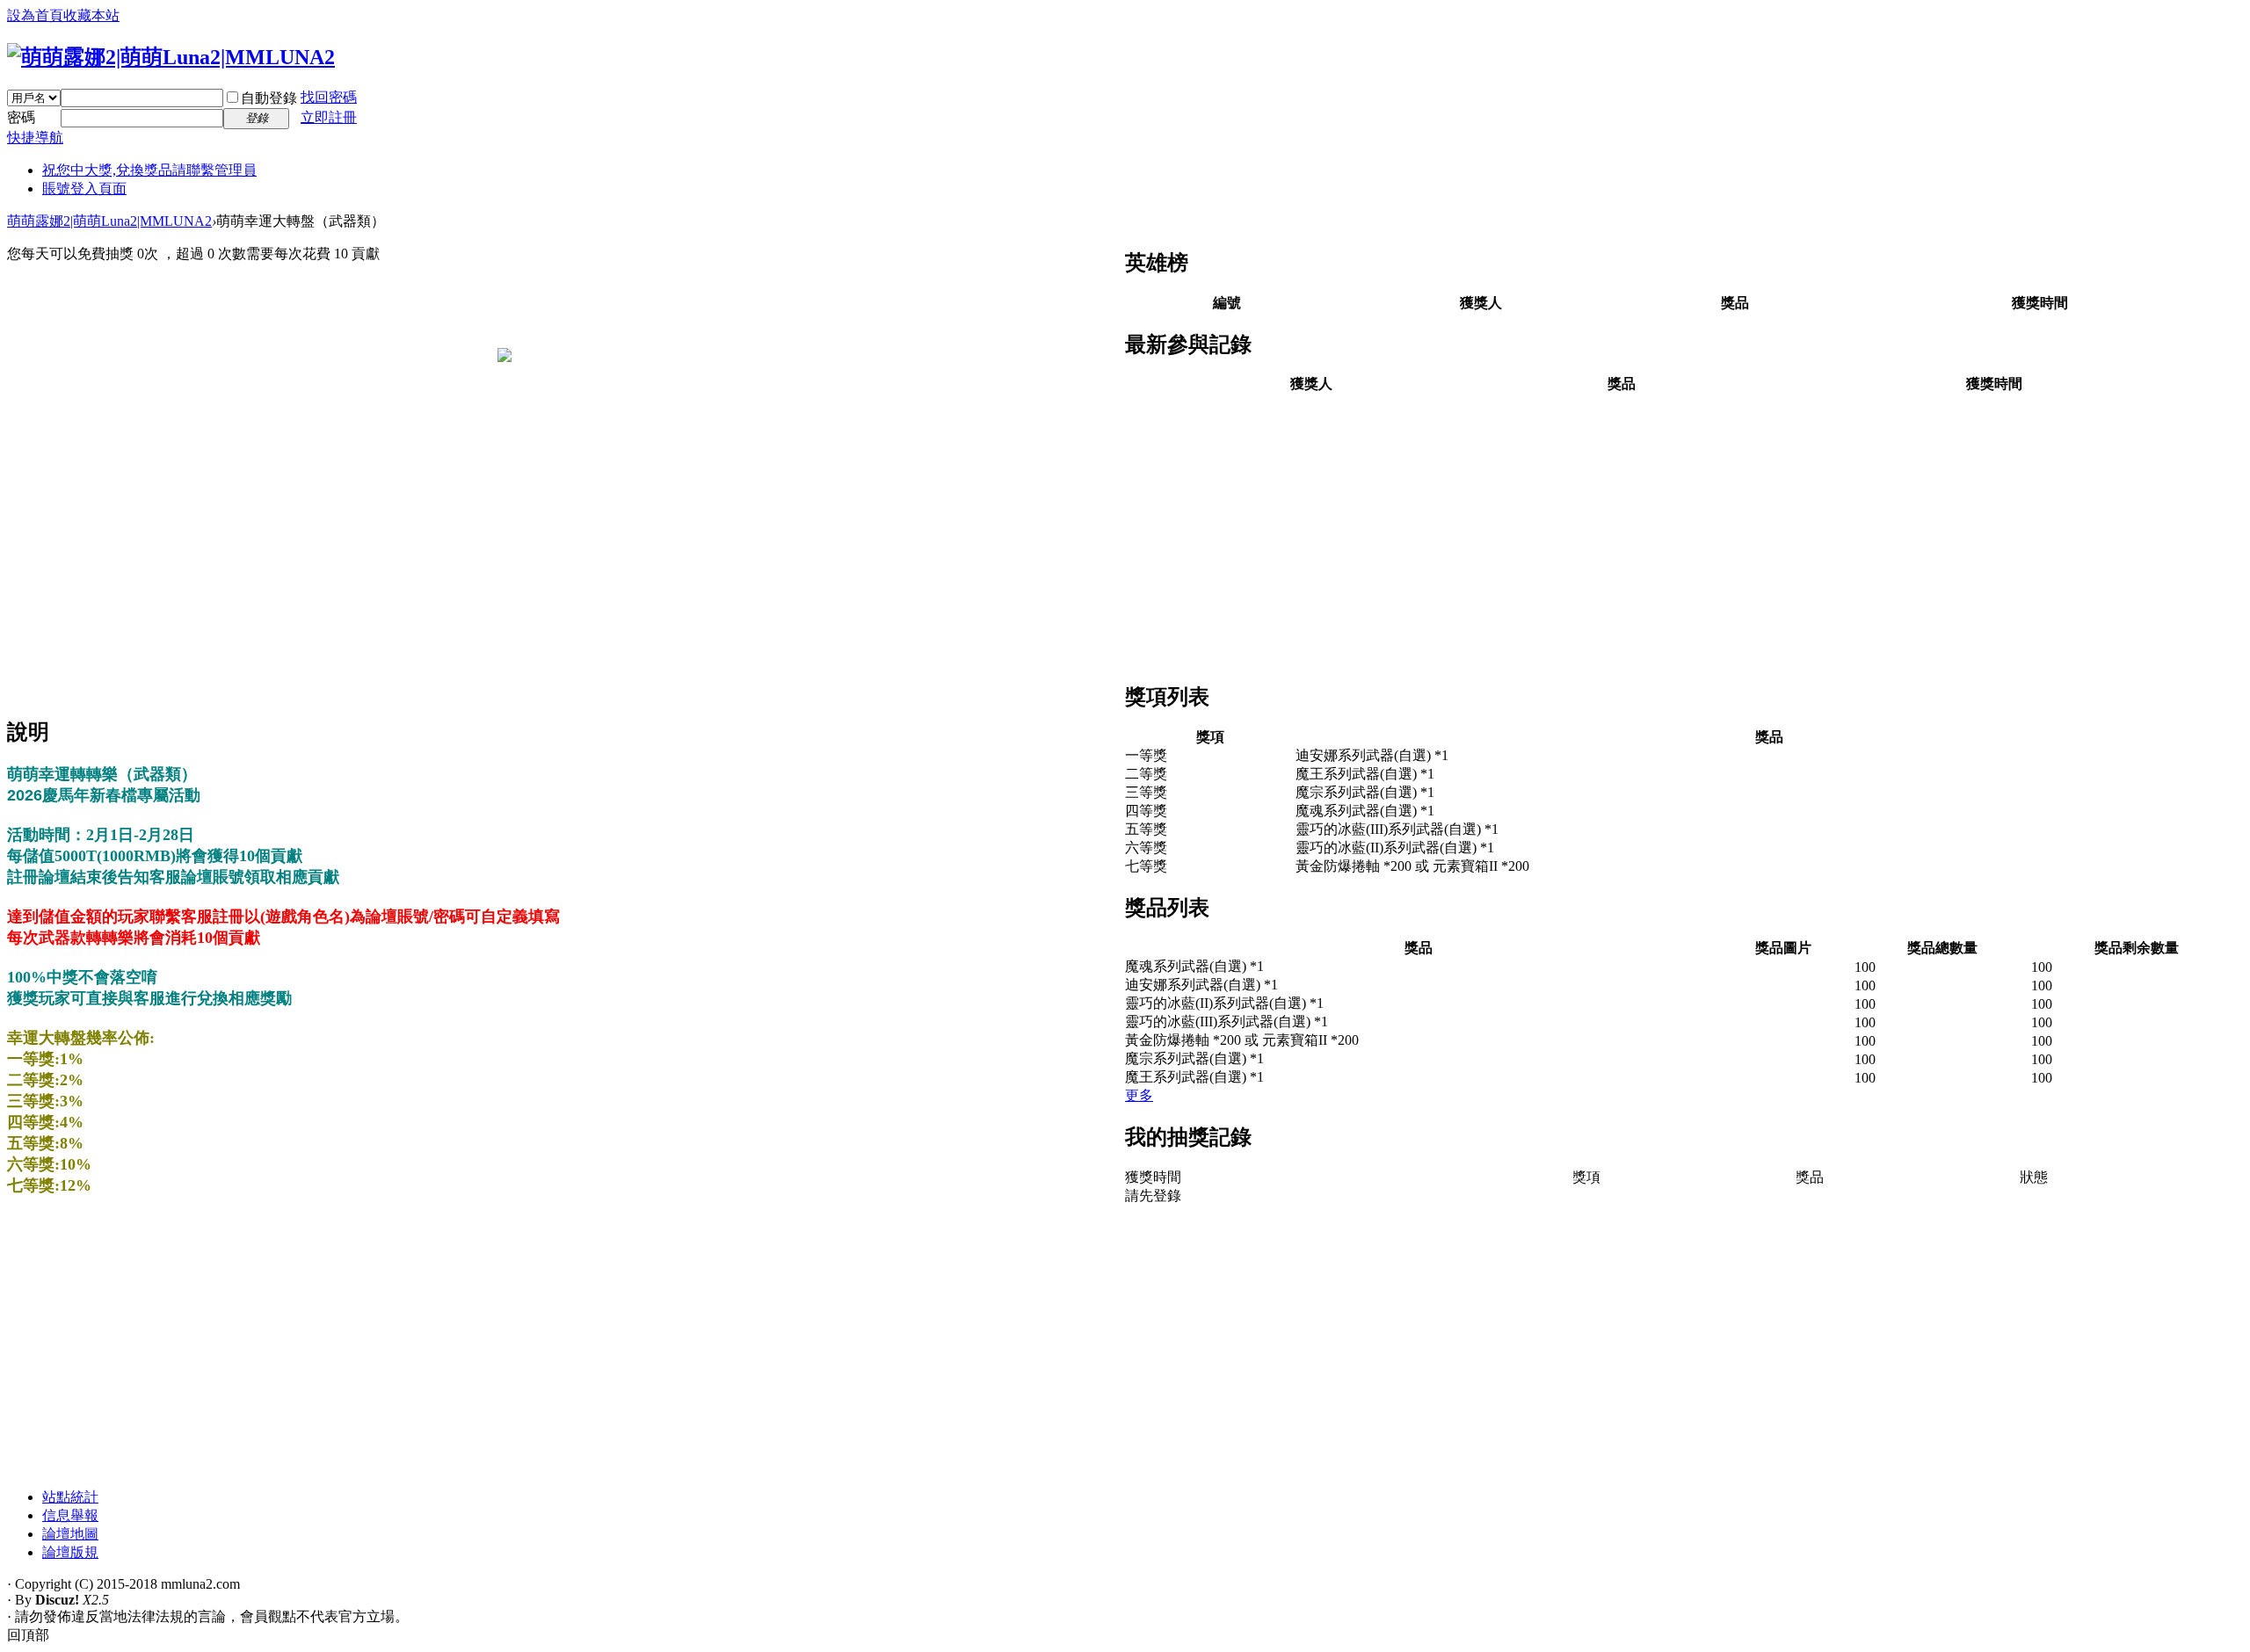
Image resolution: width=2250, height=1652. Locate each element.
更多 (1139, 1095)
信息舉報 (70, 1515)
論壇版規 (70, 1552)
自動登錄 (269, 98)
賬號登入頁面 (84, 188)
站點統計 (70, 1497)
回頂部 (28, 1635)
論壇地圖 (70, 1534)
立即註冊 (329, 117)
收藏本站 (91, 15)
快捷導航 (35, 138)
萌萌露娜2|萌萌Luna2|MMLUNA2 (109, 221)
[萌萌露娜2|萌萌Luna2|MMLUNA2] (171, 57)
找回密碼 (329, 97)
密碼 (21, 117)
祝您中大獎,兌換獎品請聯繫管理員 (149, 170)
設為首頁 (35, 15)
